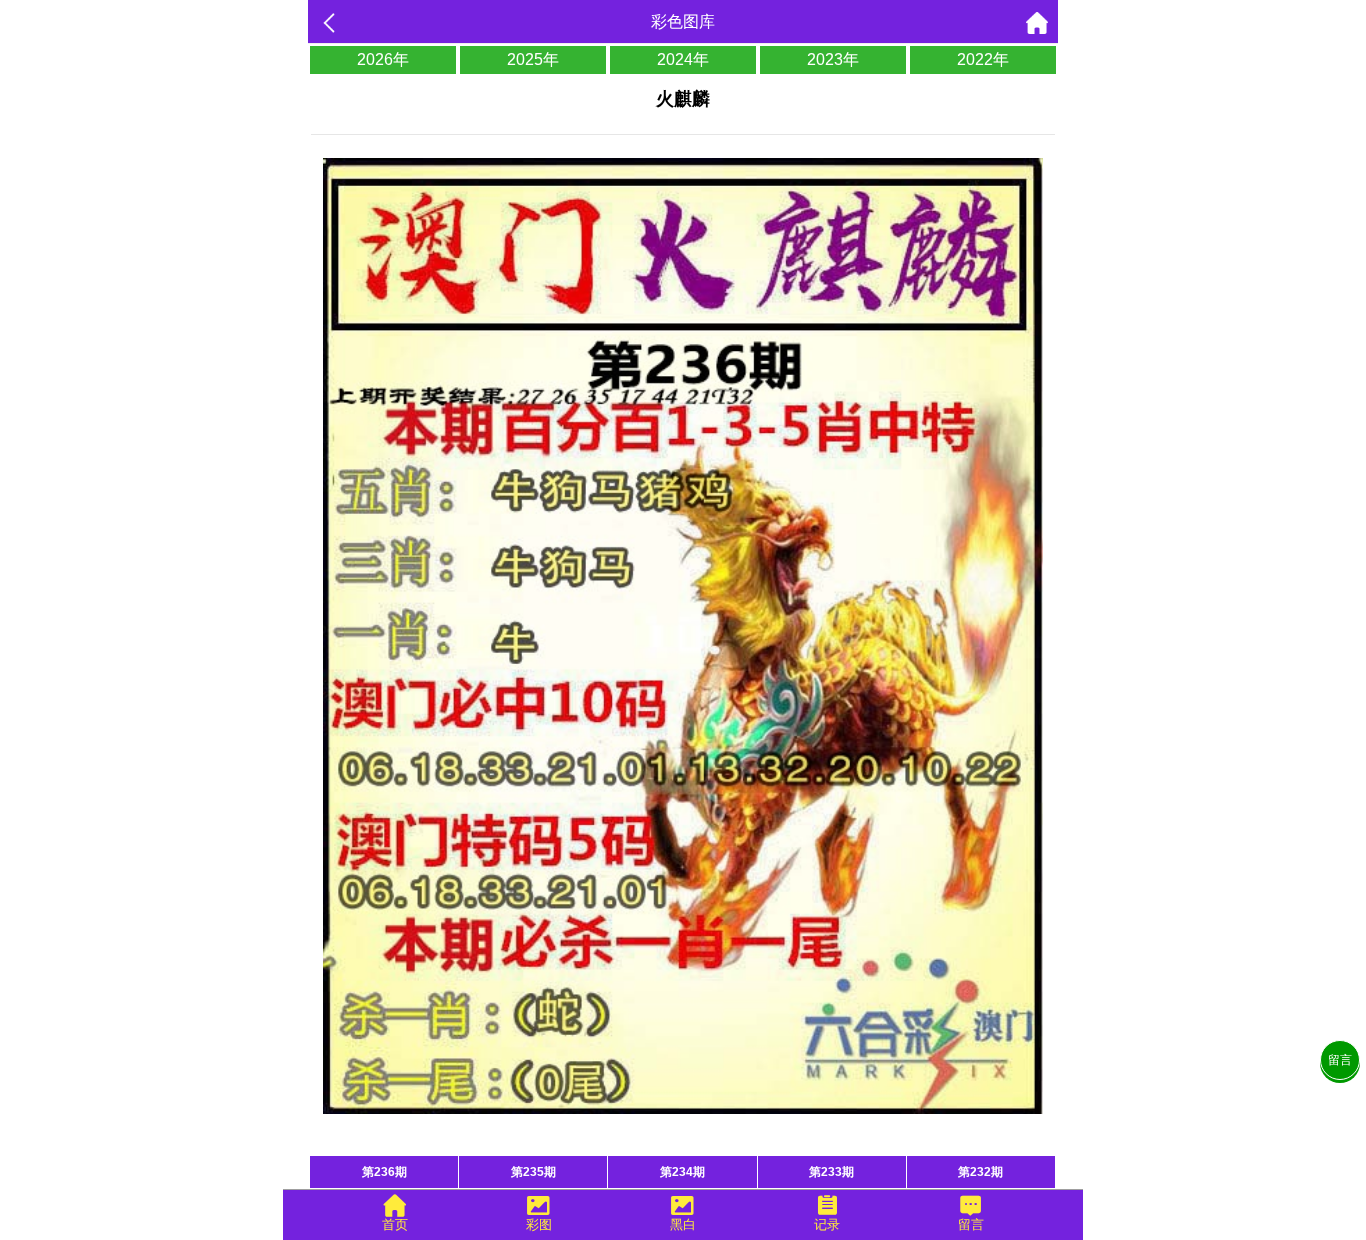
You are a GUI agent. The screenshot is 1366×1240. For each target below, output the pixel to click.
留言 (1340, 1060)
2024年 (683, 59)
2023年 (833, 59)
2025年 (533, 59)
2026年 (383, 59)
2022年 (983, 59)
